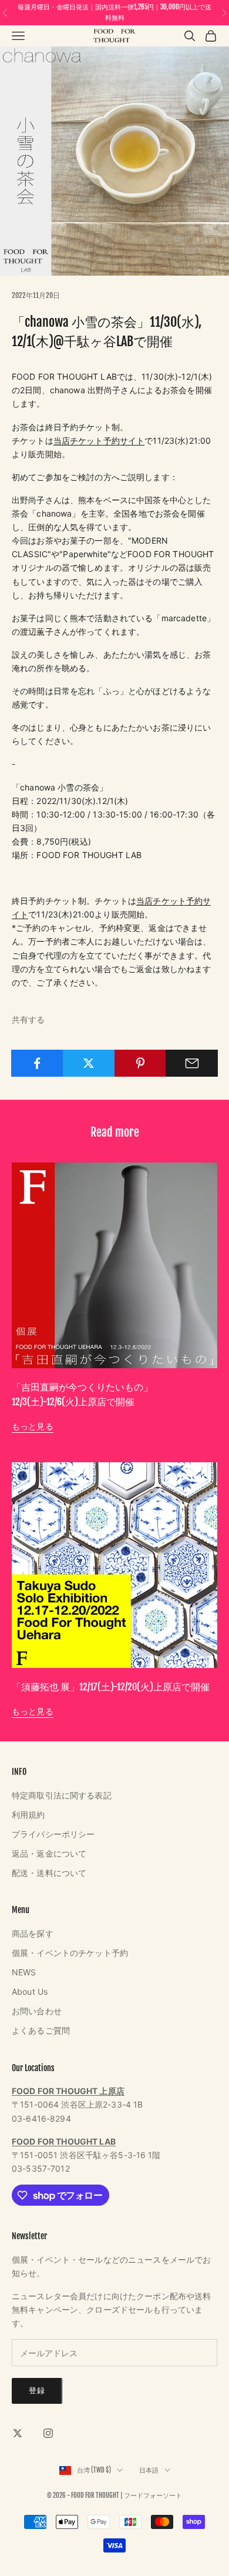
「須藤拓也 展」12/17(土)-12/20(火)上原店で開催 (111, 1687)
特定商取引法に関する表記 (62, 1795)
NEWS (24, 1972)
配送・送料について (49, 1873)
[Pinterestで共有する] (141, 1063)
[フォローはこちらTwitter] (18, 2433)
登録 (37, 2390)
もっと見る (33, 1426)
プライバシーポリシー (53, 1834)
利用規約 (28, 1815)
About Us (30, 1992)
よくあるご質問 (41, 2030)
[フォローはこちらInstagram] (48, 2433)
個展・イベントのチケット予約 (70, 1953)
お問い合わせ (37, 2011)
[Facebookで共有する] (37, 1063)
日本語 (149, 2470)
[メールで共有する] (192, 1063)
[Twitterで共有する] (89, 1063)
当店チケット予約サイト (99, 441)
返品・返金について (49, 1853)
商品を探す (33, 1933)
